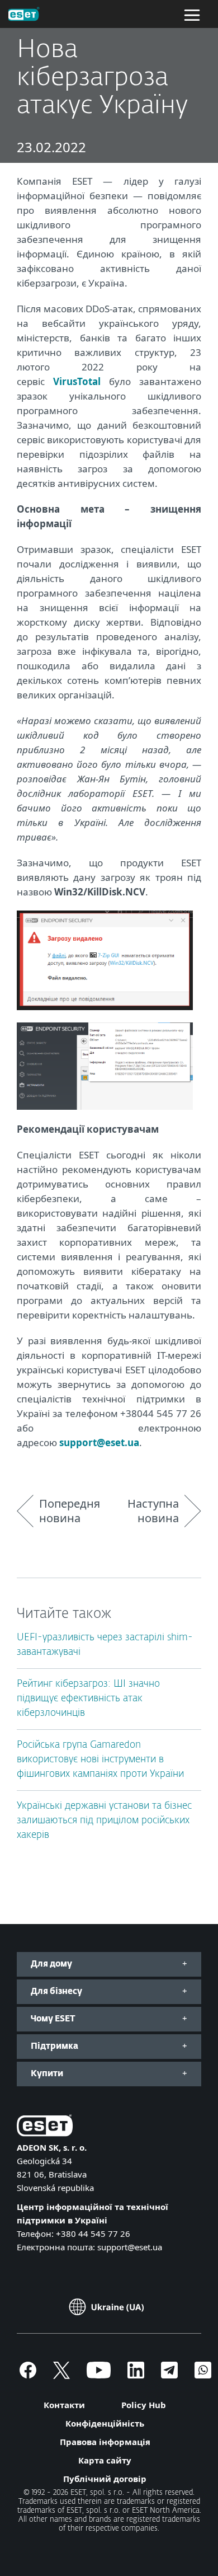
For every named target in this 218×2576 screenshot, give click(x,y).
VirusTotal (77, 381)
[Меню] (192, 14)
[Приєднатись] (203, 2375)
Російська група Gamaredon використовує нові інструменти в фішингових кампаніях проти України (100, 1760)
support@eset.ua (99, 1442)
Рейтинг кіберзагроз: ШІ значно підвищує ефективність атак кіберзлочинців (88, 1699)
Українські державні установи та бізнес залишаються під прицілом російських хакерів (104, 1821)
